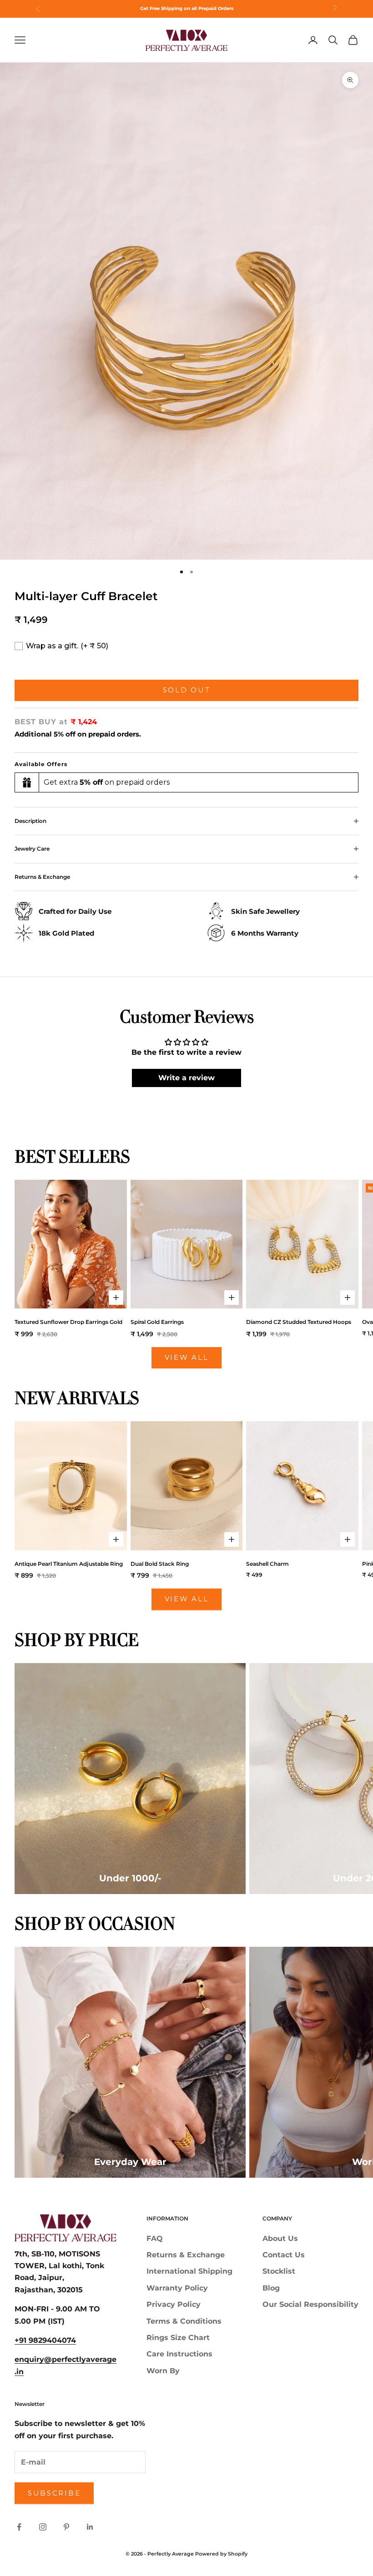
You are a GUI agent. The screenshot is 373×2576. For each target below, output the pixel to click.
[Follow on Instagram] (43, 2527)
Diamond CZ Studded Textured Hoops (299, 1322)
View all (187, 1357)
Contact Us (284, 2255)
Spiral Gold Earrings (157, 1322)
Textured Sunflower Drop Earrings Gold (68, 1322)
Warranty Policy (177, 2288)
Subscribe (54, 2493)
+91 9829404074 (45, 2340)
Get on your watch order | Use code (186, 8)
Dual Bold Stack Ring (160, 1564)
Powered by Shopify (221, 2554)
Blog (271, 2288)
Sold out (187, 690)
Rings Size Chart (178, 2338)
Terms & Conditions (184, 2321)
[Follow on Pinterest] (66, 2527)
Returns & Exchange (186, 2255)
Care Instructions (179, 2354)
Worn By (163, 2371)
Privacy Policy (174, 2304)
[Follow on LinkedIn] (90, 2527)
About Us (280, 2238)
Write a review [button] (186, 1078)
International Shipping (189, 2271)
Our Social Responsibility (310, 2304)
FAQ (155, 2238)
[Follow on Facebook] (19, 2527)
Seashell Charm (267, 1564)
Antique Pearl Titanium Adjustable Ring (69, 1564)
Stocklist (279, 2271)
